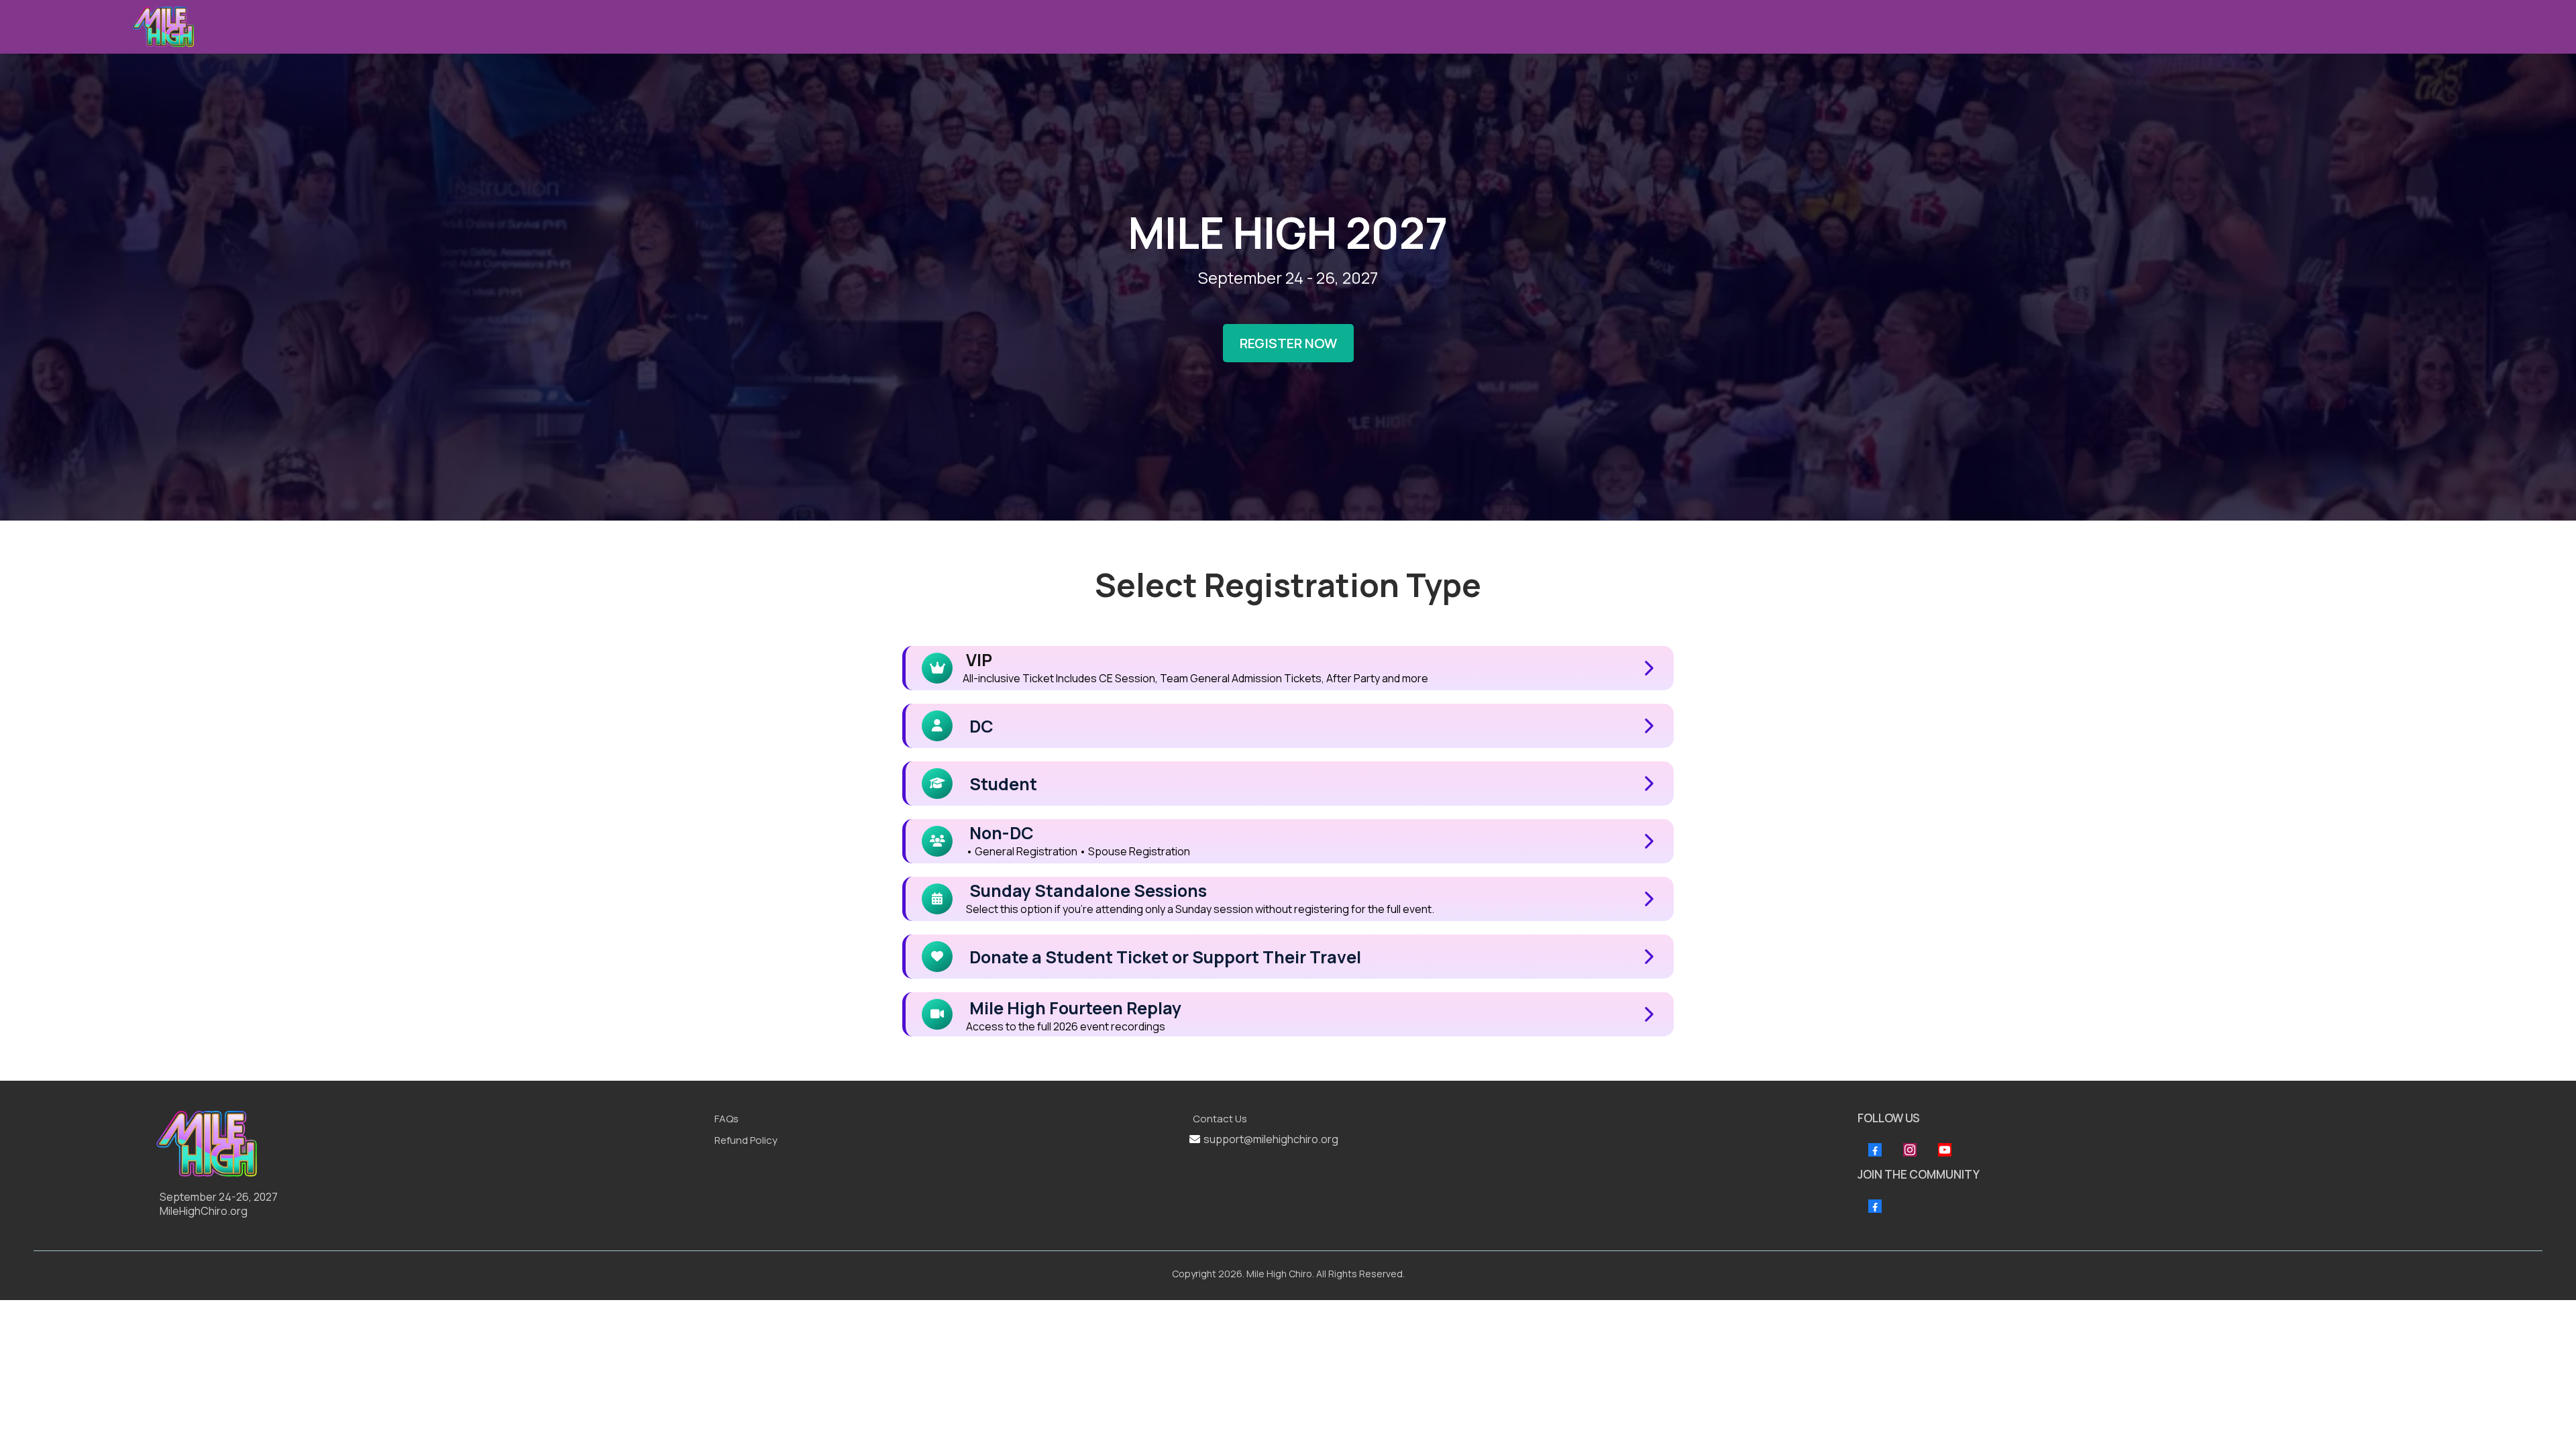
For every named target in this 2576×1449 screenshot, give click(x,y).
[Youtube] (1945, 1150)
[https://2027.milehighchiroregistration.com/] (429, 1144)
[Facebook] (1875, 1150)
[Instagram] (1910, 1150)
